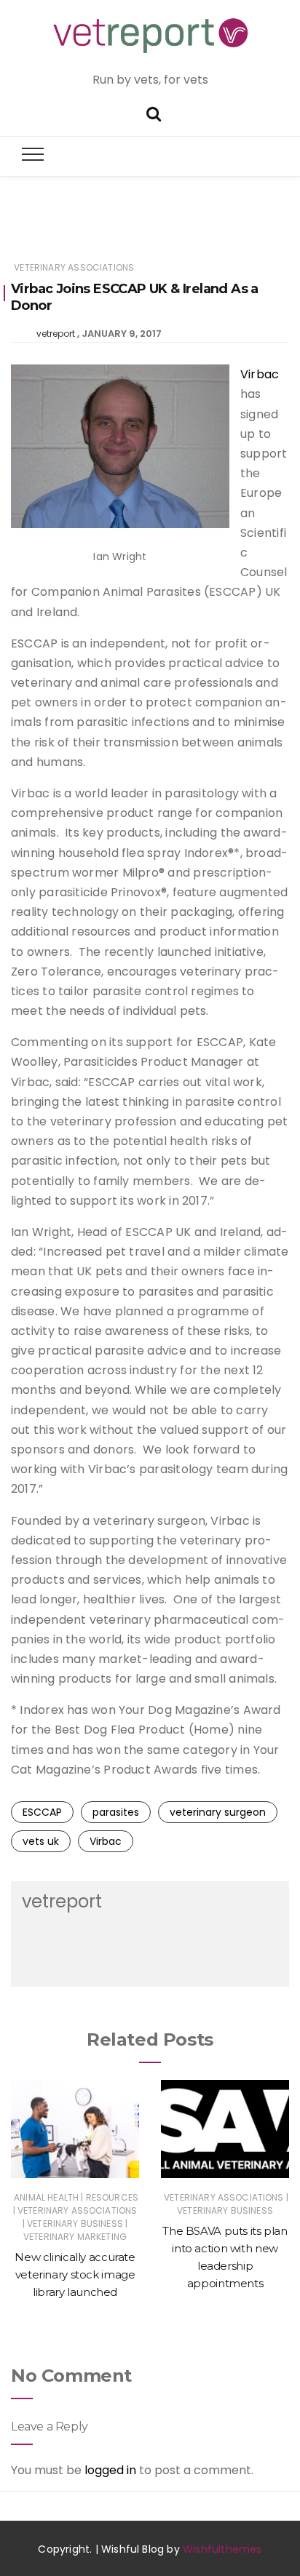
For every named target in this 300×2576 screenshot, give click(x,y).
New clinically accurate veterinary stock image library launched (75, 2274)
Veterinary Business (75, 2224)
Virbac (260, 374)
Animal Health (46, 2197)
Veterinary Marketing (75, 2237)
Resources (112, 2197)
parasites (116, 1812)
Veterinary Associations (74, 267)
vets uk (41, 1841)
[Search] (154, 112)
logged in (110, 2470)
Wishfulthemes (222, 2549)
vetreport (56, 334)
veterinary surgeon (218, 1812)
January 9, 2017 (122, 334)
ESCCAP (42, 1812)
